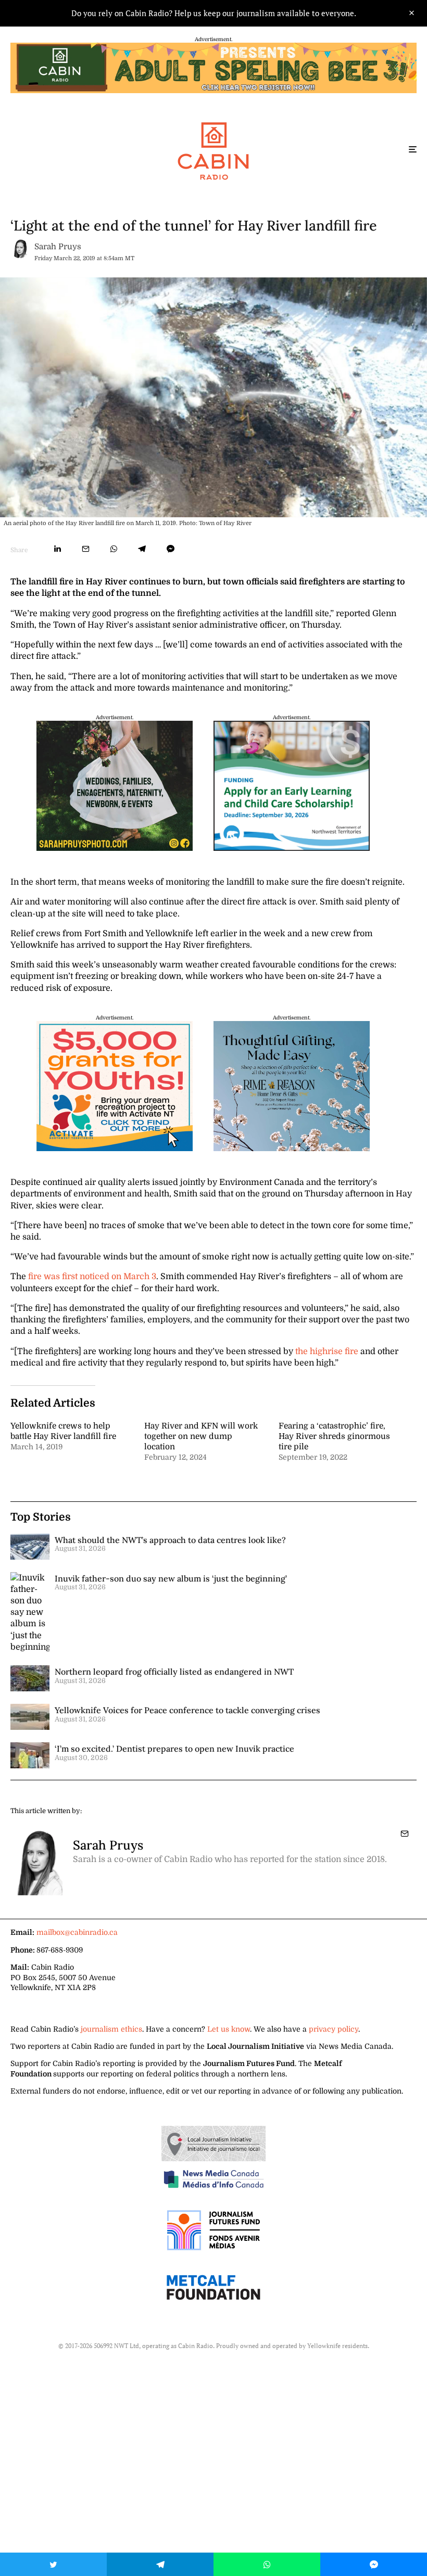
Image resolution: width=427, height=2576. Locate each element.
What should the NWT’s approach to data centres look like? (170, 1540)
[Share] (58, 549)
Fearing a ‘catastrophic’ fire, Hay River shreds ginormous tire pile (334, 1436)
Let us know (229, 2029)
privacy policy (334, 2029)
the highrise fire (327, 1351)
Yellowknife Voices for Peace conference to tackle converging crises (187, 1710)
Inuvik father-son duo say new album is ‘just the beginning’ (171, 1578)
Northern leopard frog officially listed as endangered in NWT (174, 1672)
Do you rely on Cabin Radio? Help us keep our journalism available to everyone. (214, 13)
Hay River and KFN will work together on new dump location (201, 1436)
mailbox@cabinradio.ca (77, 1932)
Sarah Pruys (58, 247)
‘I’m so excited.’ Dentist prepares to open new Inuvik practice (174, 1749)
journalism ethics (111, 2029)
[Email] (86, 549)
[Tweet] (53, 2564)
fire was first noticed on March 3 (92, 1277)
